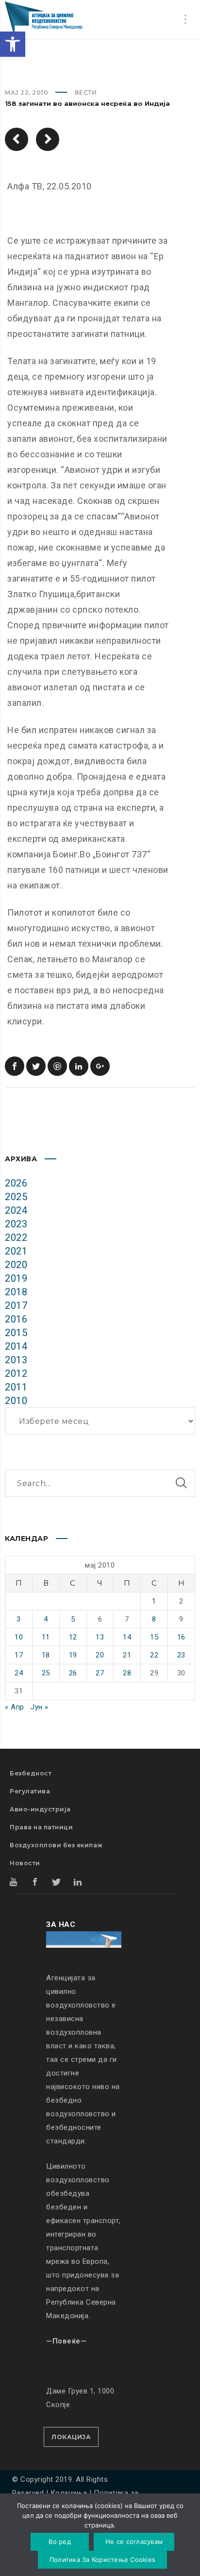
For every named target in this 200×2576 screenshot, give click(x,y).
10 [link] (19, 1637)
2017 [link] (16, 1305)
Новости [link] (25, 1863)
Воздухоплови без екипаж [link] (56, 1845)
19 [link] (73, 1655)
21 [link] (127, 1655)
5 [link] (73, 1619)
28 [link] (127, 1673)
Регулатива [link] (30, 1791)
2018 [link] (16, 1292)
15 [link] (154, 1637)
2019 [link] (16, 1278)
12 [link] (73, 1637)
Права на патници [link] (41, 1827)
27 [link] (100, 1673)
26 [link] (73, 1673)
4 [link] (46, 1619)
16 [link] (181, 1637)
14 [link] (127, 1637)
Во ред (60, 2542)
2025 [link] (16, 1197)
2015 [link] (16, 1333)
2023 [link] (16, 1224)
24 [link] (19, 1673)
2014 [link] (16, 1346)
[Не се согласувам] (164, 2536)
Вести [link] (86, 92)
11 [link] (46, 1637)
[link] (13, 44)
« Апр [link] (15, 1707)
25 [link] (46, 1673)
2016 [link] (16, 1319)
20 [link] (100, 1655)
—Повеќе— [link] (66, 2341)
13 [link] (100, 1637)
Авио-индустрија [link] (40, 1809)
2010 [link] (16, 1401)
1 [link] (154, 1601)
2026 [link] (16, 1183)
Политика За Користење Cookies (102, 2559)
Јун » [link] (40, 1707)
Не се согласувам (134, 2542)
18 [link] (46, 1655)
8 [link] (154, 1619)
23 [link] (181, 1655)
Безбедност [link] (31, 1773)
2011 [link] (16, 1387)
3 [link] (19, 1619)
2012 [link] (16, 1373)
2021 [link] (16, 1251)
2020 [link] (16, 1265)
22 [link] (154, 1655)
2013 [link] (16, 1360)
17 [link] (19, 1655)
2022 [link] (16, 1238)
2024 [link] (16, 1210)
